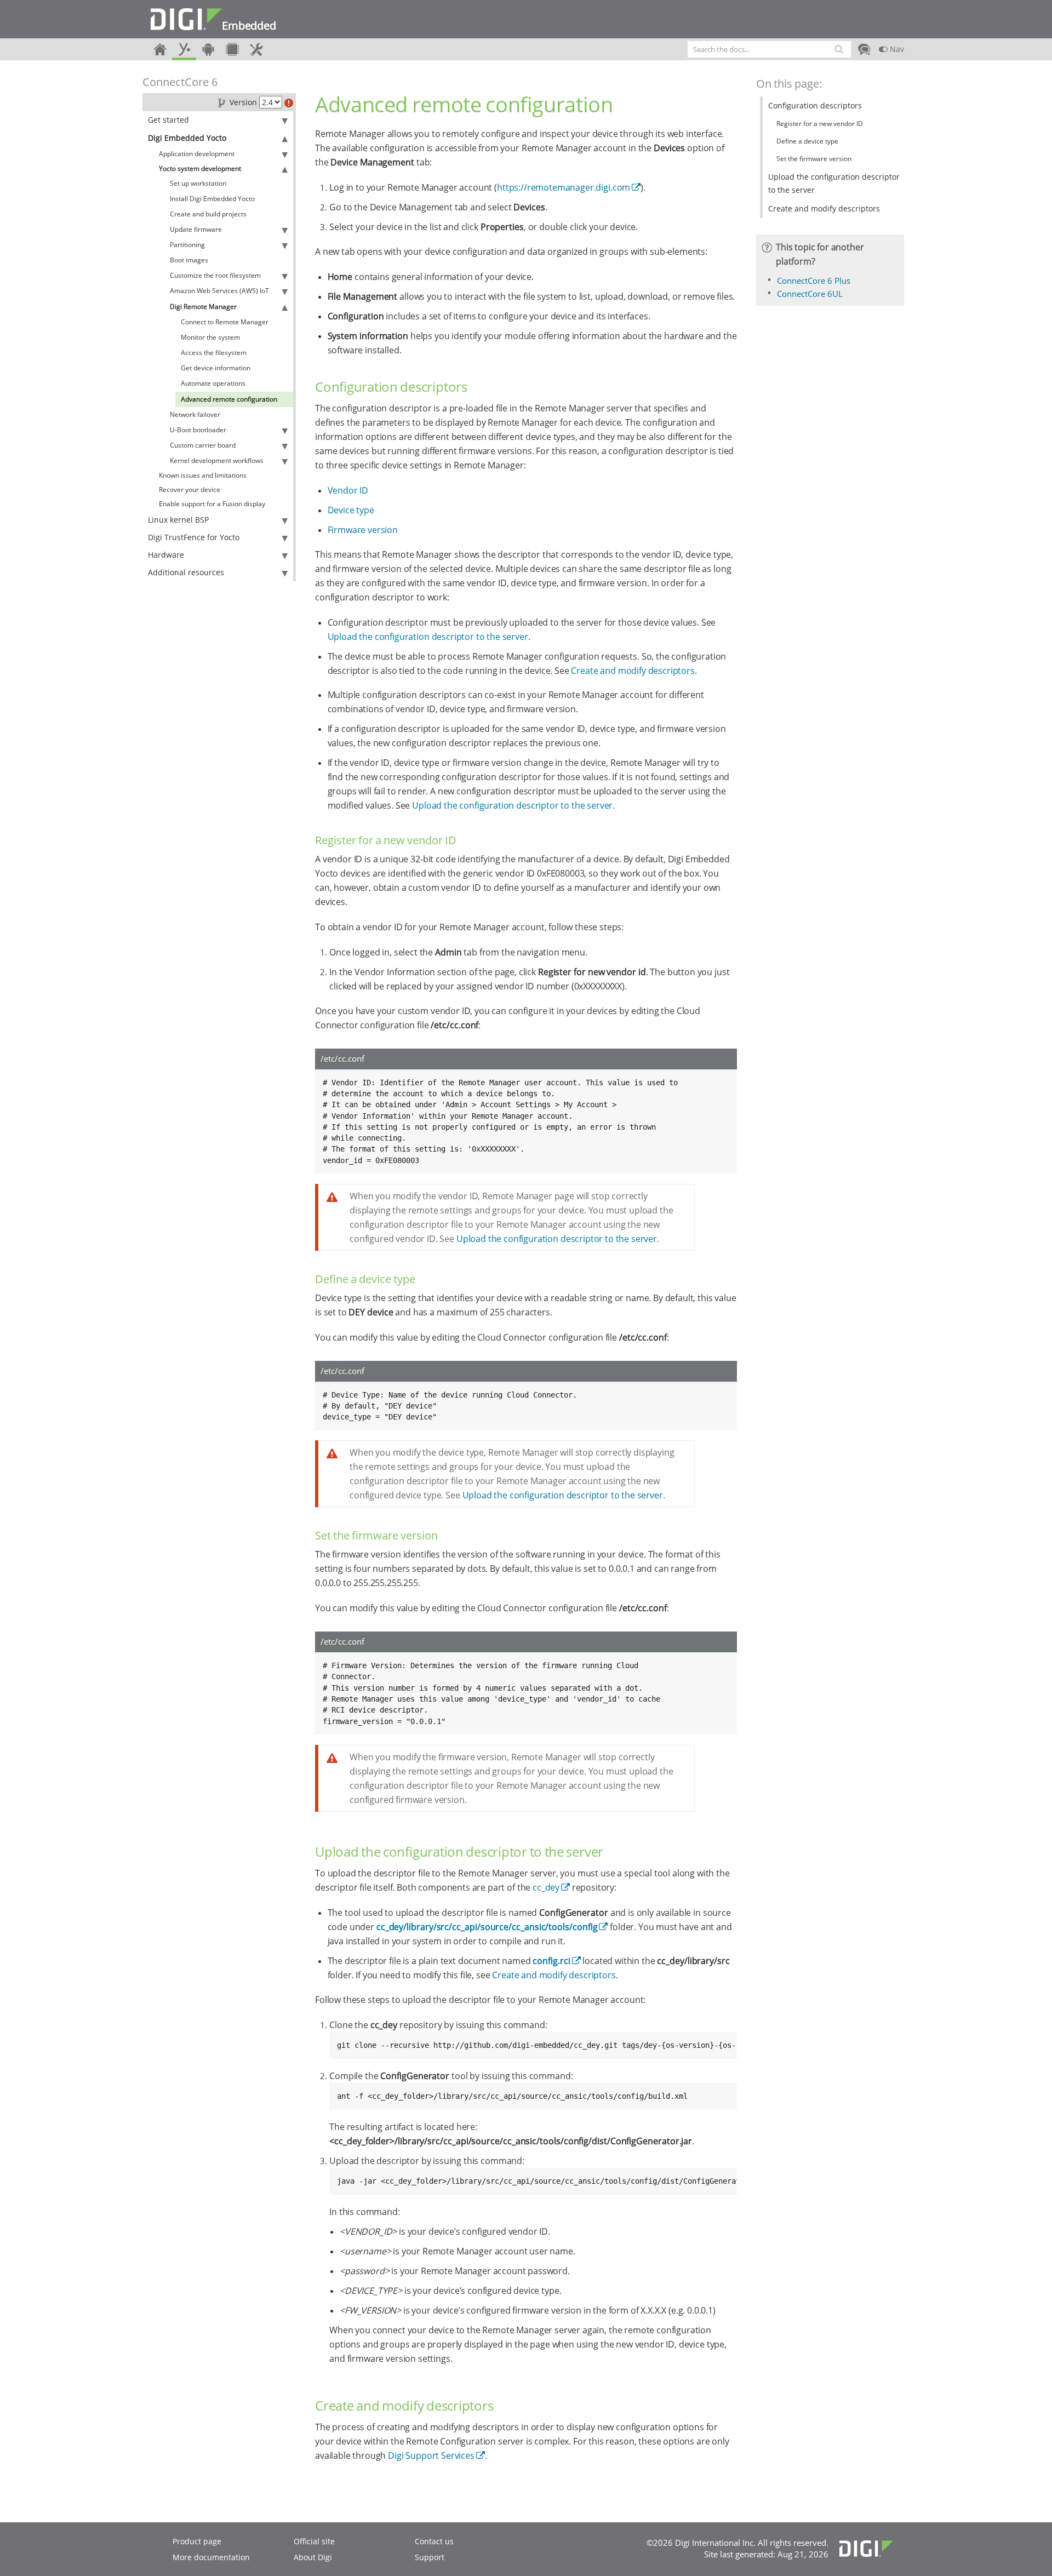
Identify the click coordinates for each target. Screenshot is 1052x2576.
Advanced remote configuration (229, 399)
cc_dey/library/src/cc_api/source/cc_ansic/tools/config (487, 1927)
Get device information (216, 368)
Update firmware (196, 229)
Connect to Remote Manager (225, 322)
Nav (896, 49)
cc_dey (546, 1887)
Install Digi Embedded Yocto (212, 199)
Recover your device (190, 490)
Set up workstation (198, 183)
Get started (168, 120)
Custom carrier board (203, 445)
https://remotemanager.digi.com (564, 187)
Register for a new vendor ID (820, 124)
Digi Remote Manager (203, 307)
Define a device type (807, 141)
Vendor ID (348, 490)
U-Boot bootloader (198, 430)
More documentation (211, 2557)
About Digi (313, 2557)
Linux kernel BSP (178, 520)
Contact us (434, 2541)
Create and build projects (208, 214)
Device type (351, 510)
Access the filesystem (214, 353)
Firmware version (363, 530)
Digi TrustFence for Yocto (194, 537)
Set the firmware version (814, 159)
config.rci (551, 1961)
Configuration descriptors (815, 105)
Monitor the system (210, 337)
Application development (197, 154)
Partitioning (187, 245)
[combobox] (769, 49)
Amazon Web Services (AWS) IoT (219, 291)
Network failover (195, 414)
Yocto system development (200, 168)
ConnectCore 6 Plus (814, 281)
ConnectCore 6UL (810, 294)
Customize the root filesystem (215, 275)
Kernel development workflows (217, 460)
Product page (197, 2541)
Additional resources (186, 572)
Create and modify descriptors (633, 671)
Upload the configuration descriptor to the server (428, 637)
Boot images (189, 260)
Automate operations (213, 383)
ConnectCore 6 (180, 82)
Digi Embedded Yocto (187, 138)
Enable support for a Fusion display (212, 504)
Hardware (166, 555)
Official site (314, 2541)
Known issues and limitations (203, 475)
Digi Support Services (431, 2455)
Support (430, 2557)
